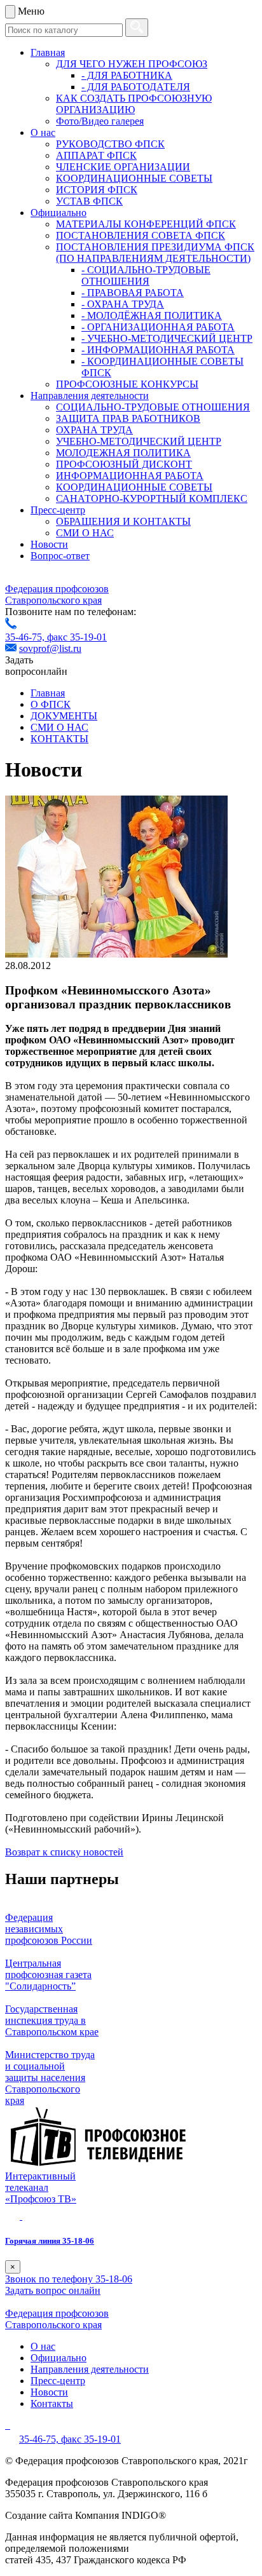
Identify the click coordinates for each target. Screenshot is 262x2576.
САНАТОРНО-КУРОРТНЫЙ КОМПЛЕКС (152, 498)
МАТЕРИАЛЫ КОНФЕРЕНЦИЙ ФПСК (146, 224)
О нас (43, 132)
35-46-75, (26, 637)
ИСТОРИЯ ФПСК (97, 190)
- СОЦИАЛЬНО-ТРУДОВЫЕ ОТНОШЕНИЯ (146, 275)
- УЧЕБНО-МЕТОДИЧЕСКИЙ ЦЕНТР (167, 338)
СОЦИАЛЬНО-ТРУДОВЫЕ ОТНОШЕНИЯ (153, 407)
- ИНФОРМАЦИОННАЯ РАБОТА (158, 350)
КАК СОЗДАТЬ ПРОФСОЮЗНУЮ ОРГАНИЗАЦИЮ (134, 104)
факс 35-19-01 (77, 637)
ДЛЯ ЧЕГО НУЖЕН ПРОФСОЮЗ (132, 64)
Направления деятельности (90, 396)
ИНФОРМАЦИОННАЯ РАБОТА (130, 476)
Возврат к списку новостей (64, 1852)
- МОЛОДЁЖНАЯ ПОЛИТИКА (152, 315)
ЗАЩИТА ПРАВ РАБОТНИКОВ (128, 418)
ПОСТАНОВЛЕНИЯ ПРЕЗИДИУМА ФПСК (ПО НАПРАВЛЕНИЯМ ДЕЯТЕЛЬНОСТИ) (155, 253)
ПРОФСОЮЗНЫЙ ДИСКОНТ (124, 464)
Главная (48, 52)
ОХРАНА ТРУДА (94, 430)
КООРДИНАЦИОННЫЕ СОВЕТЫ (134, 178)
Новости (49, 544)
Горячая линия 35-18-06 (50, 2241)
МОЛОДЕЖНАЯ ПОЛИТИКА (123, 453)
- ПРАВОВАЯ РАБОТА (133, 293)
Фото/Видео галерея (100, 121)
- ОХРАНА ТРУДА (123, 304)
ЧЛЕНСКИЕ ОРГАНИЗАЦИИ (123, 167)
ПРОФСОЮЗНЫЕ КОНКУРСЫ (127, 384)
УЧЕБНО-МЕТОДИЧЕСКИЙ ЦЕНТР (139, 441)
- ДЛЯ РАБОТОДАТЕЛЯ (136, 87)
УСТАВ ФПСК (89, 201)
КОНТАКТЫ (59, 739)
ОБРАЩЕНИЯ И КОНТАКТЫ (123, 521)
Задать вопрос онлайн (53, 2290)
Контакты (52, 2403)
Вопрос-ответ (60, 556)
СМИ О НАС (85, 533)
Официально (59, 213)
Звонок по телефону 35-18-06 (69, 2279)
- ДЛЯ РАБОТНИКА (127, 75)
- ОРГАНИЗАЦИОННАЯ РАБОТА (158, 327)
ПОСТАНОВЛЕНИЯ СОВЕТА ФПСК (141, 235)
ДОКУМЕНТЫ (64, 716)
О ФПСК (51, 704)
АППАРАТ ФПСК (96, 155)
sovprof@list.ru (50, 648)
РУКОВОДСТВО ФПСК (110, 144)
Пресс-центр (58, 510)
